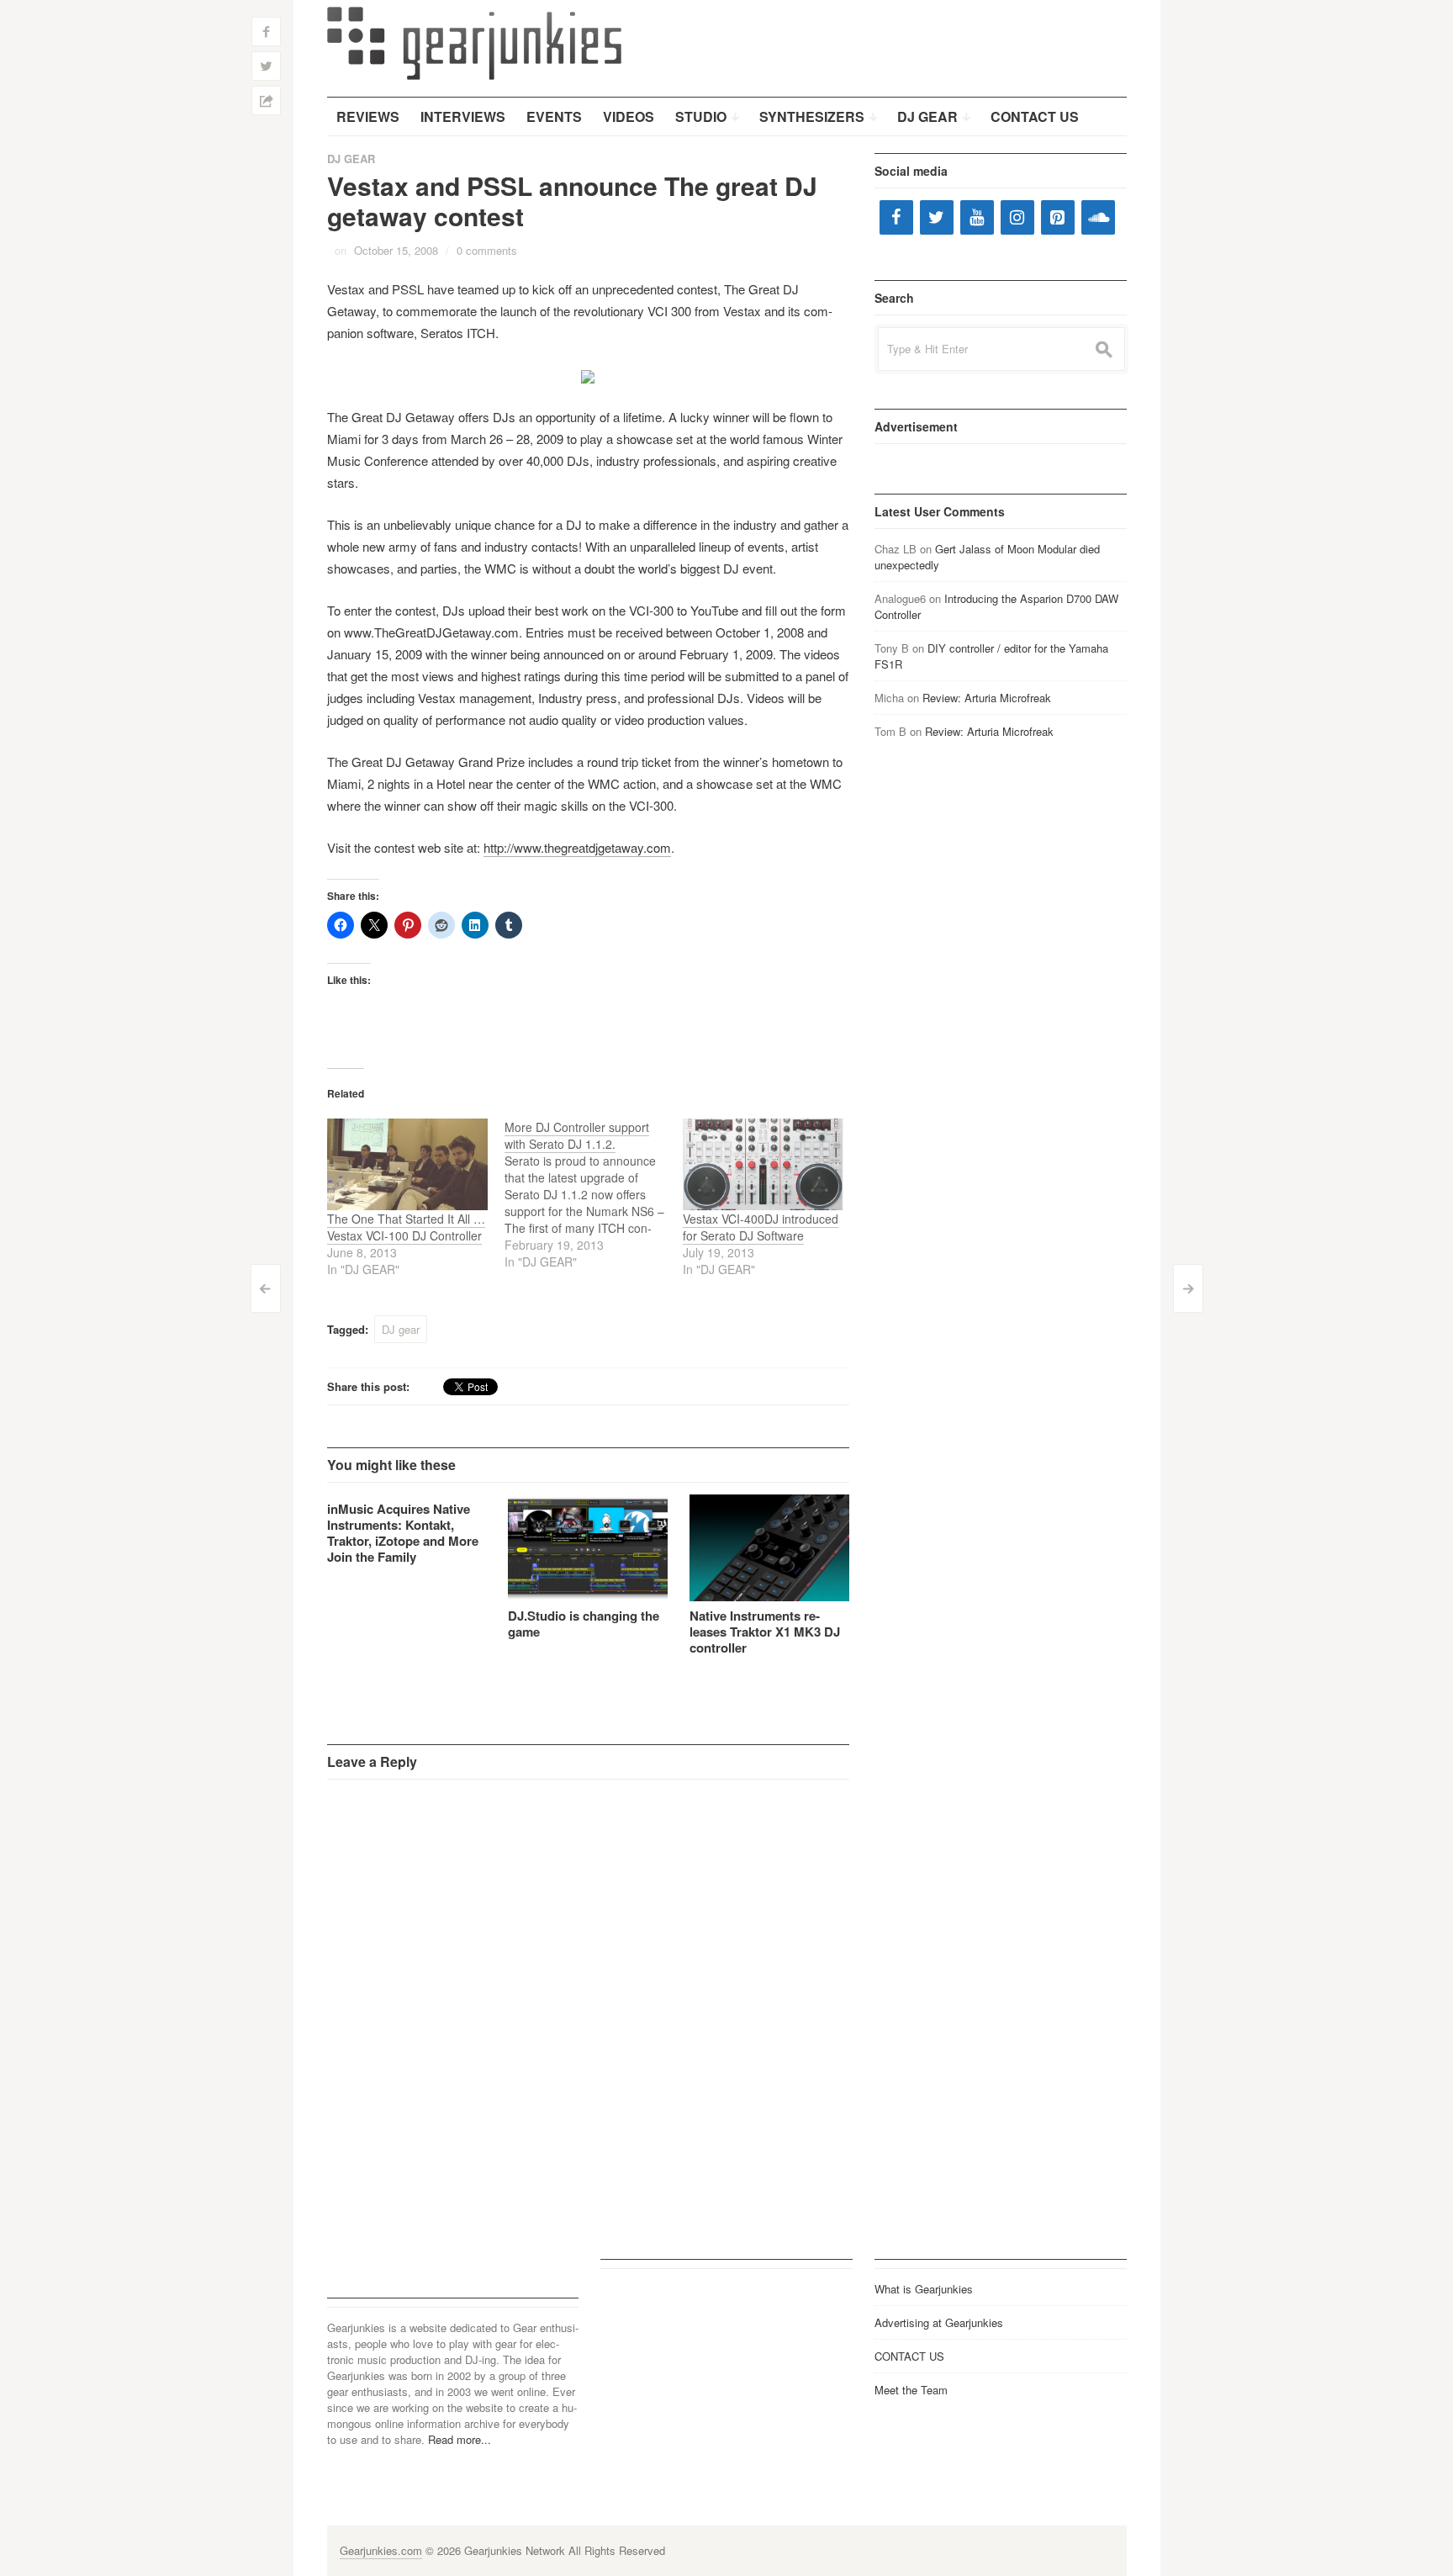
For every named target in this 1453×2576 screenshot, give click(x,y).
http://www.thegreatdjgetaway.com (577, 847)
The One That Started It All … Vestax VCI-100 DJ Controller (406, 1227)
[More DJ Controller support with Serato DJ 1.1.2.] (594, 1194)
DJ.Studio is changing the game (584, 1624)
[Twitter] (937, 217)
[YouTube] (977, 217)
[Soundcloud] (1098, 217)
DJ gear (401, 1329)
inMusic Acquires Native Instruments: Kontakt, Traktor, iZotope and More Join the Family (403, 1533)
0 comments (487, 250)
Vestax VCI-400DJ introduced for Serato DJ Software (761, 1227)
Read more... (460, 2439)
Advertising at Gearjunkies (939, 2322)
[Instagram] (1017, 217)
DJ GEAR (351, 159)
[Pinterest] (1058, 217)
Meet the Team (911, 2390)
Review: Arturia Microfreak (987, 698)
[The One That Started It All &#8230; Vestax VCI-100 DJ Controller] (408, 1164)
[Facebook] (896, 217)
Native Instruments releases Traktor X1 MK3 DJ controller (765, 1632)
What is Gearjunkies (924, 2289)
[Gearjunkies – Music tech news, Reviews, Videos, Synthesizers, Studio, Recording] (474, 42)
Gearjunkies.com (381, 2550)
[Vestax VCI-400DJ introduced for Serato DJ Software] (763, 1164)
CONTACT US (909, 2356)
